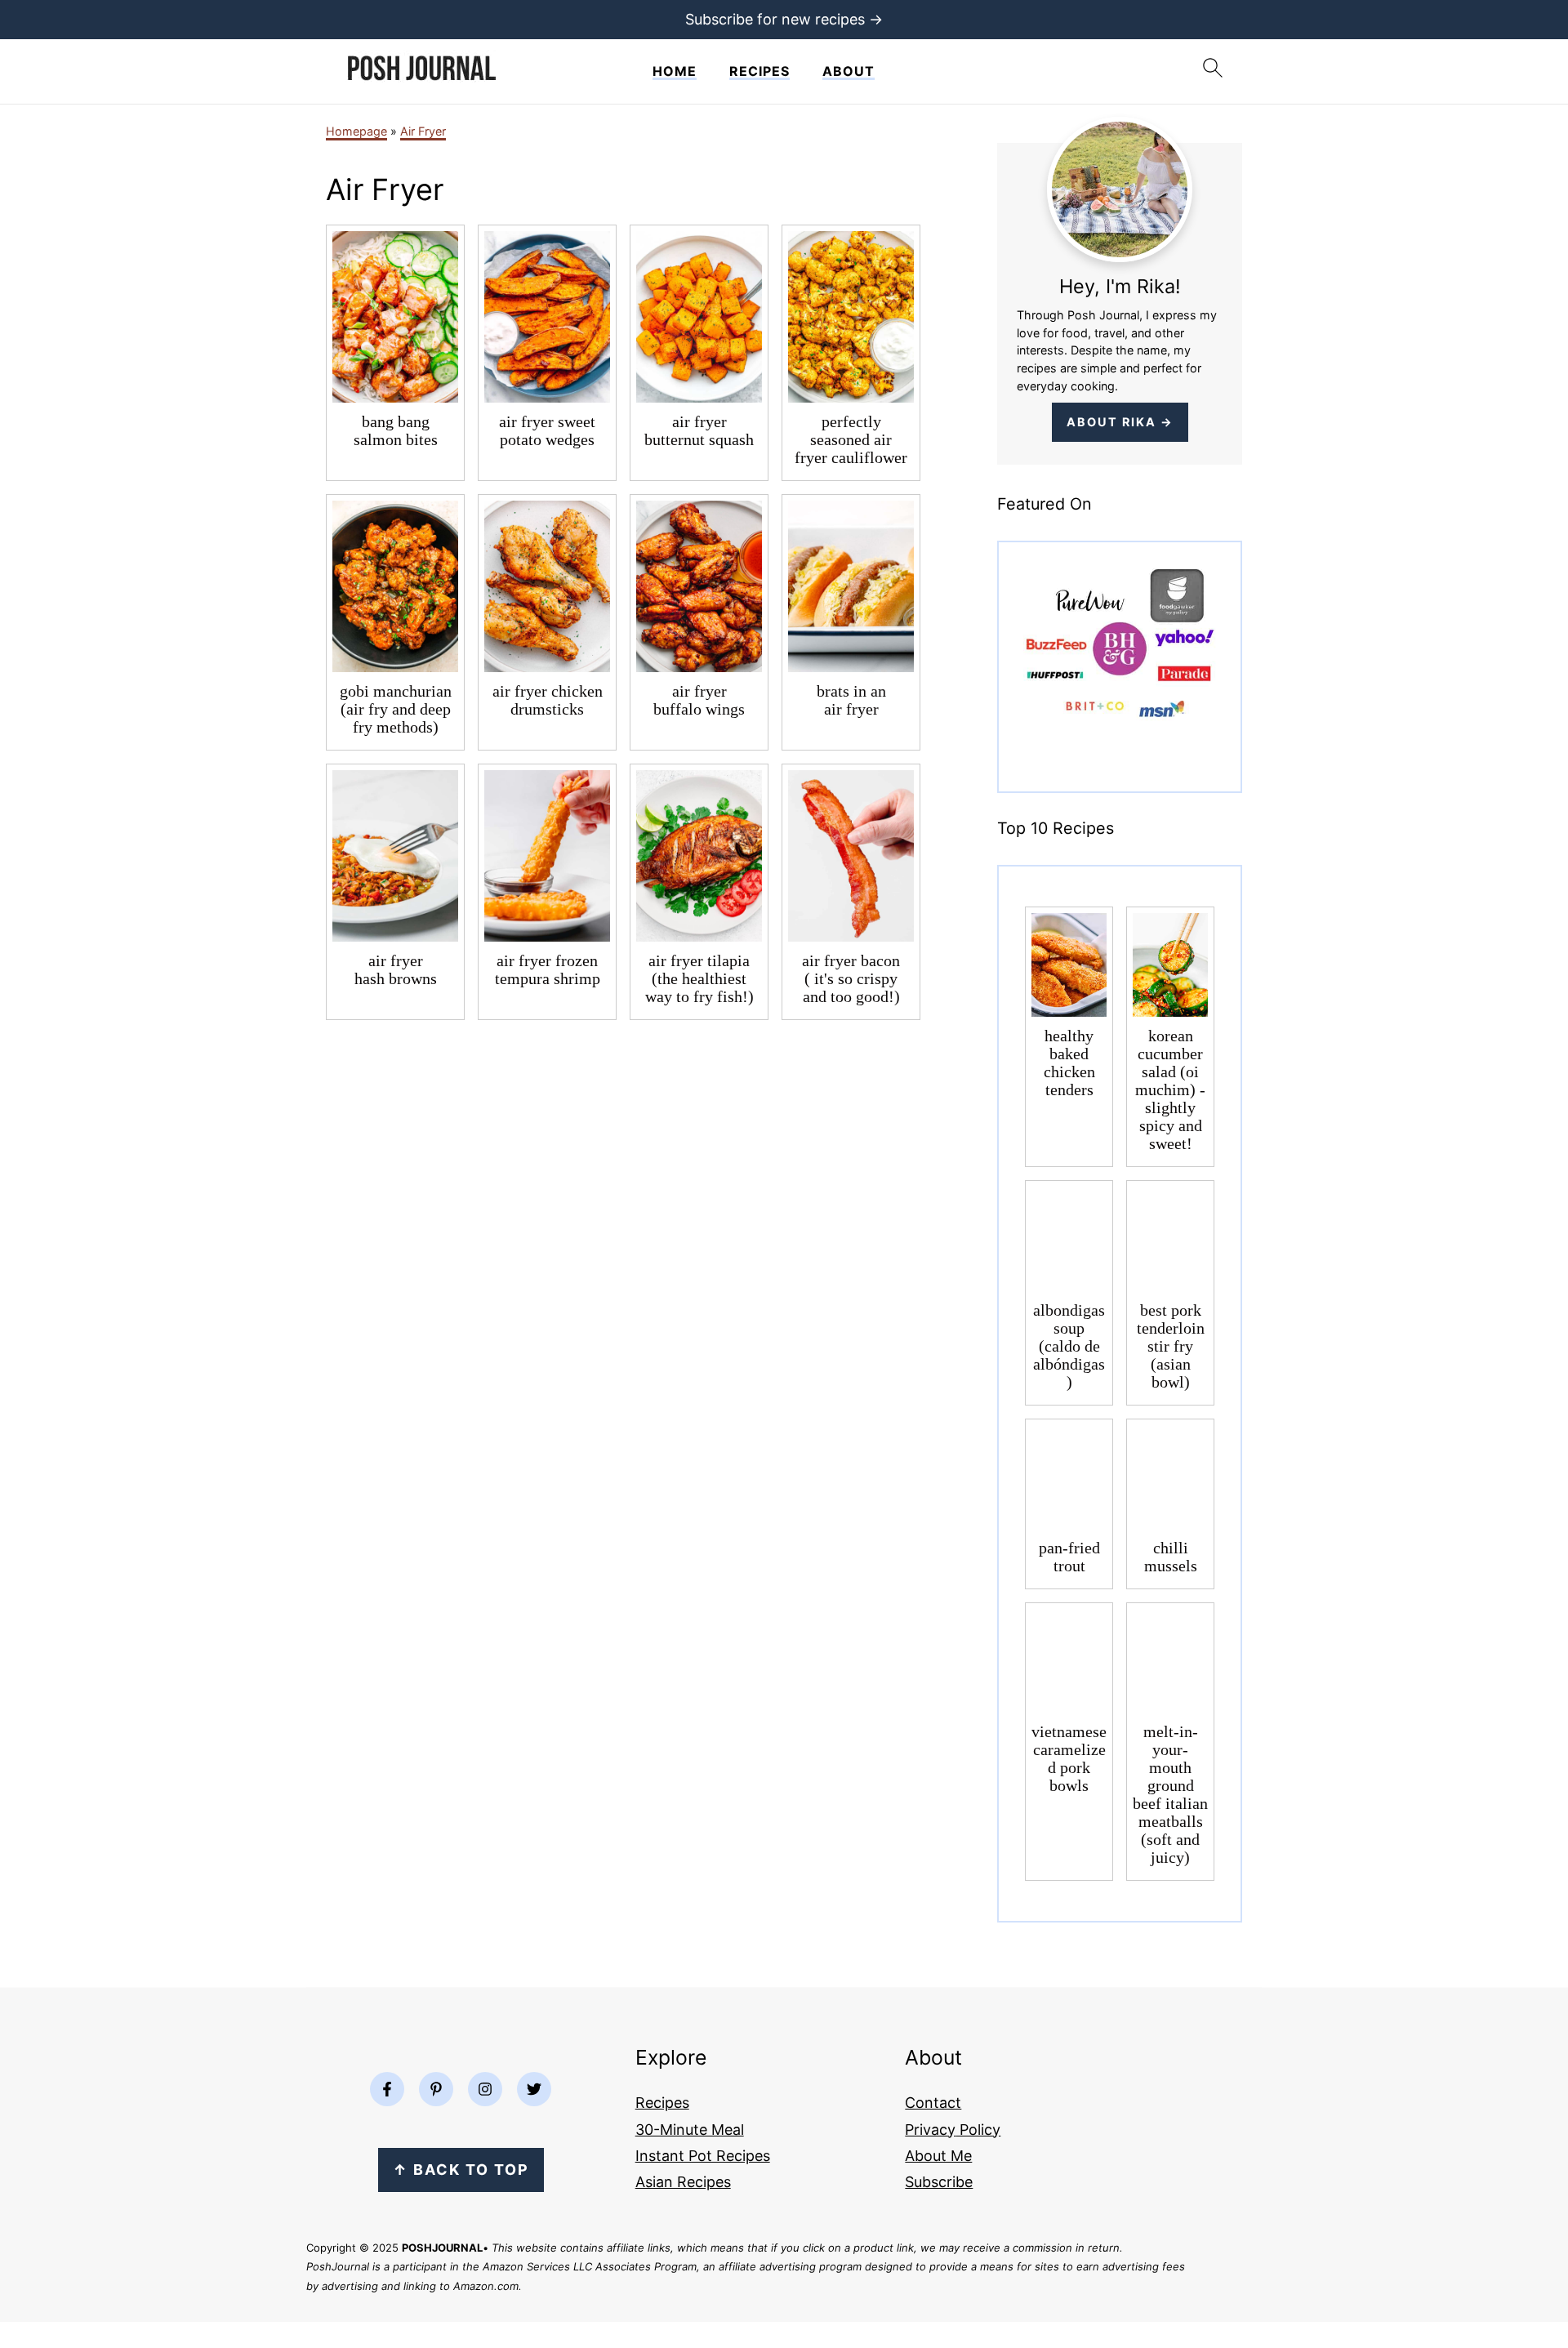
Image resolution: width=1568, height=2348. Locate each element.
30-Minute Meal (690, 2130)
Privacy (930, 2130)
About (849, 71)
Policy (978, 2130)
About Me (938, 2156)
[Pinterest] (436, 2089)
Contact (933, 2103)
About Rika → (1120, 422)
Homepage (356, 131)
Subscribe (939, 2182)
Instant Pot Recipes (703, 2156)
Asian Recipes (683, 2182)
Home (675, 71)
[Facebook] (387, 2089)
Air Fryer (423, 131)
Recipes (759, 71)
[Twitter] (534, 2089)
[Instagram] (485, 2089)
